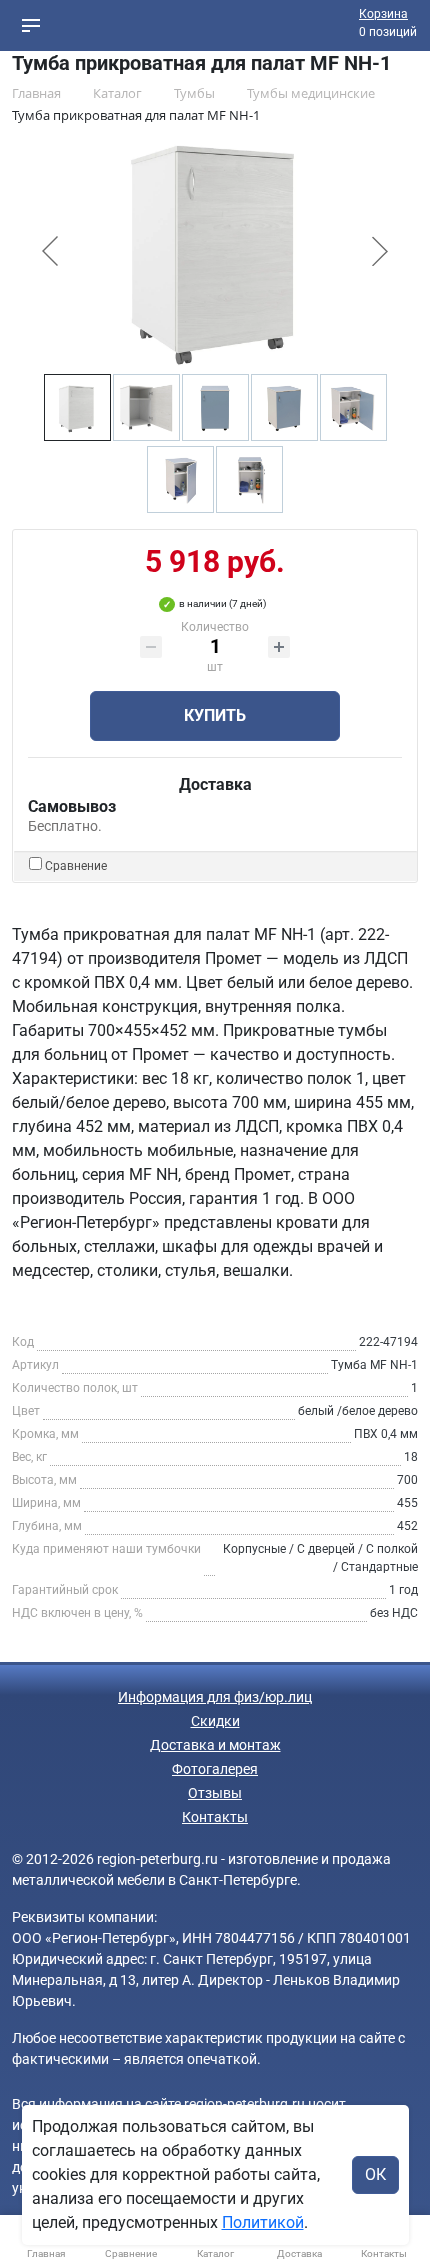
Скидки (215, 1721)
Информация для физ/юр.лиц (215, 1697)
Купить (215, 715)
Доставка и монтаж (215, 1745)
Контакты (215, 1817)
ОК (375, 2174)
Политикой (263, 2222)
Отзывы (215, 1793)
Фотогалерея (215, 1769)
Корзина (383, 14)
